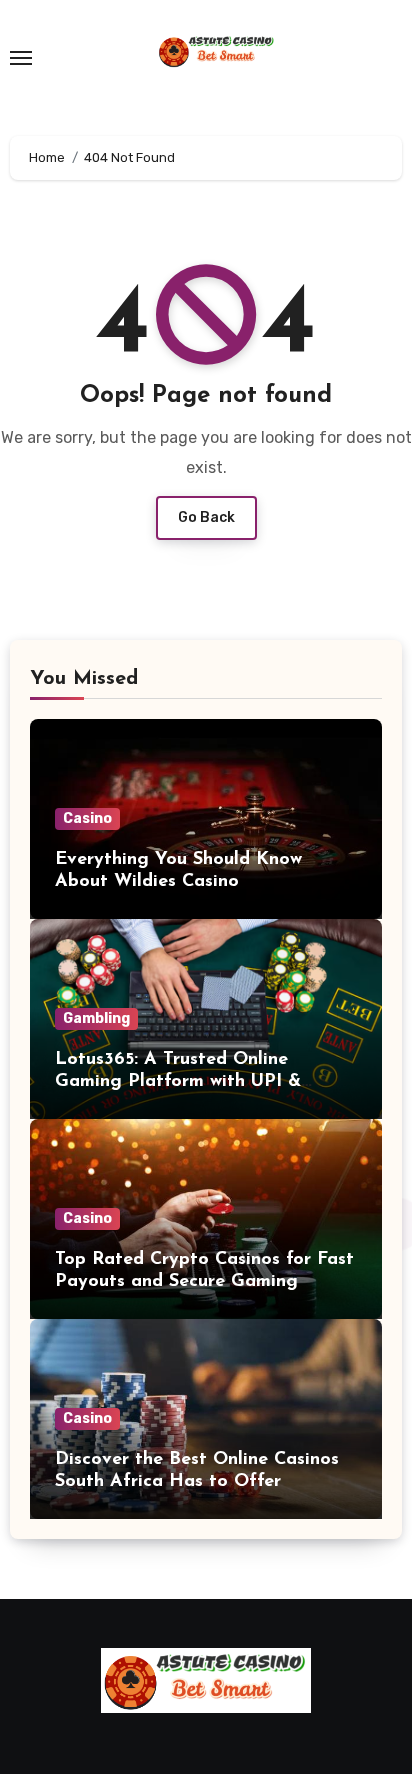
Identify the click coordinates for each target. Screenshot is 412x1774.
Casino (87, 818)
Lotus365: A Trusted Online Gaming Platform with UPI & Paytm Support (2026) (178, 1081)
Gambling (96, 1018)
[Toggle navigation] (21, 58)
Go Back (206, 517)
